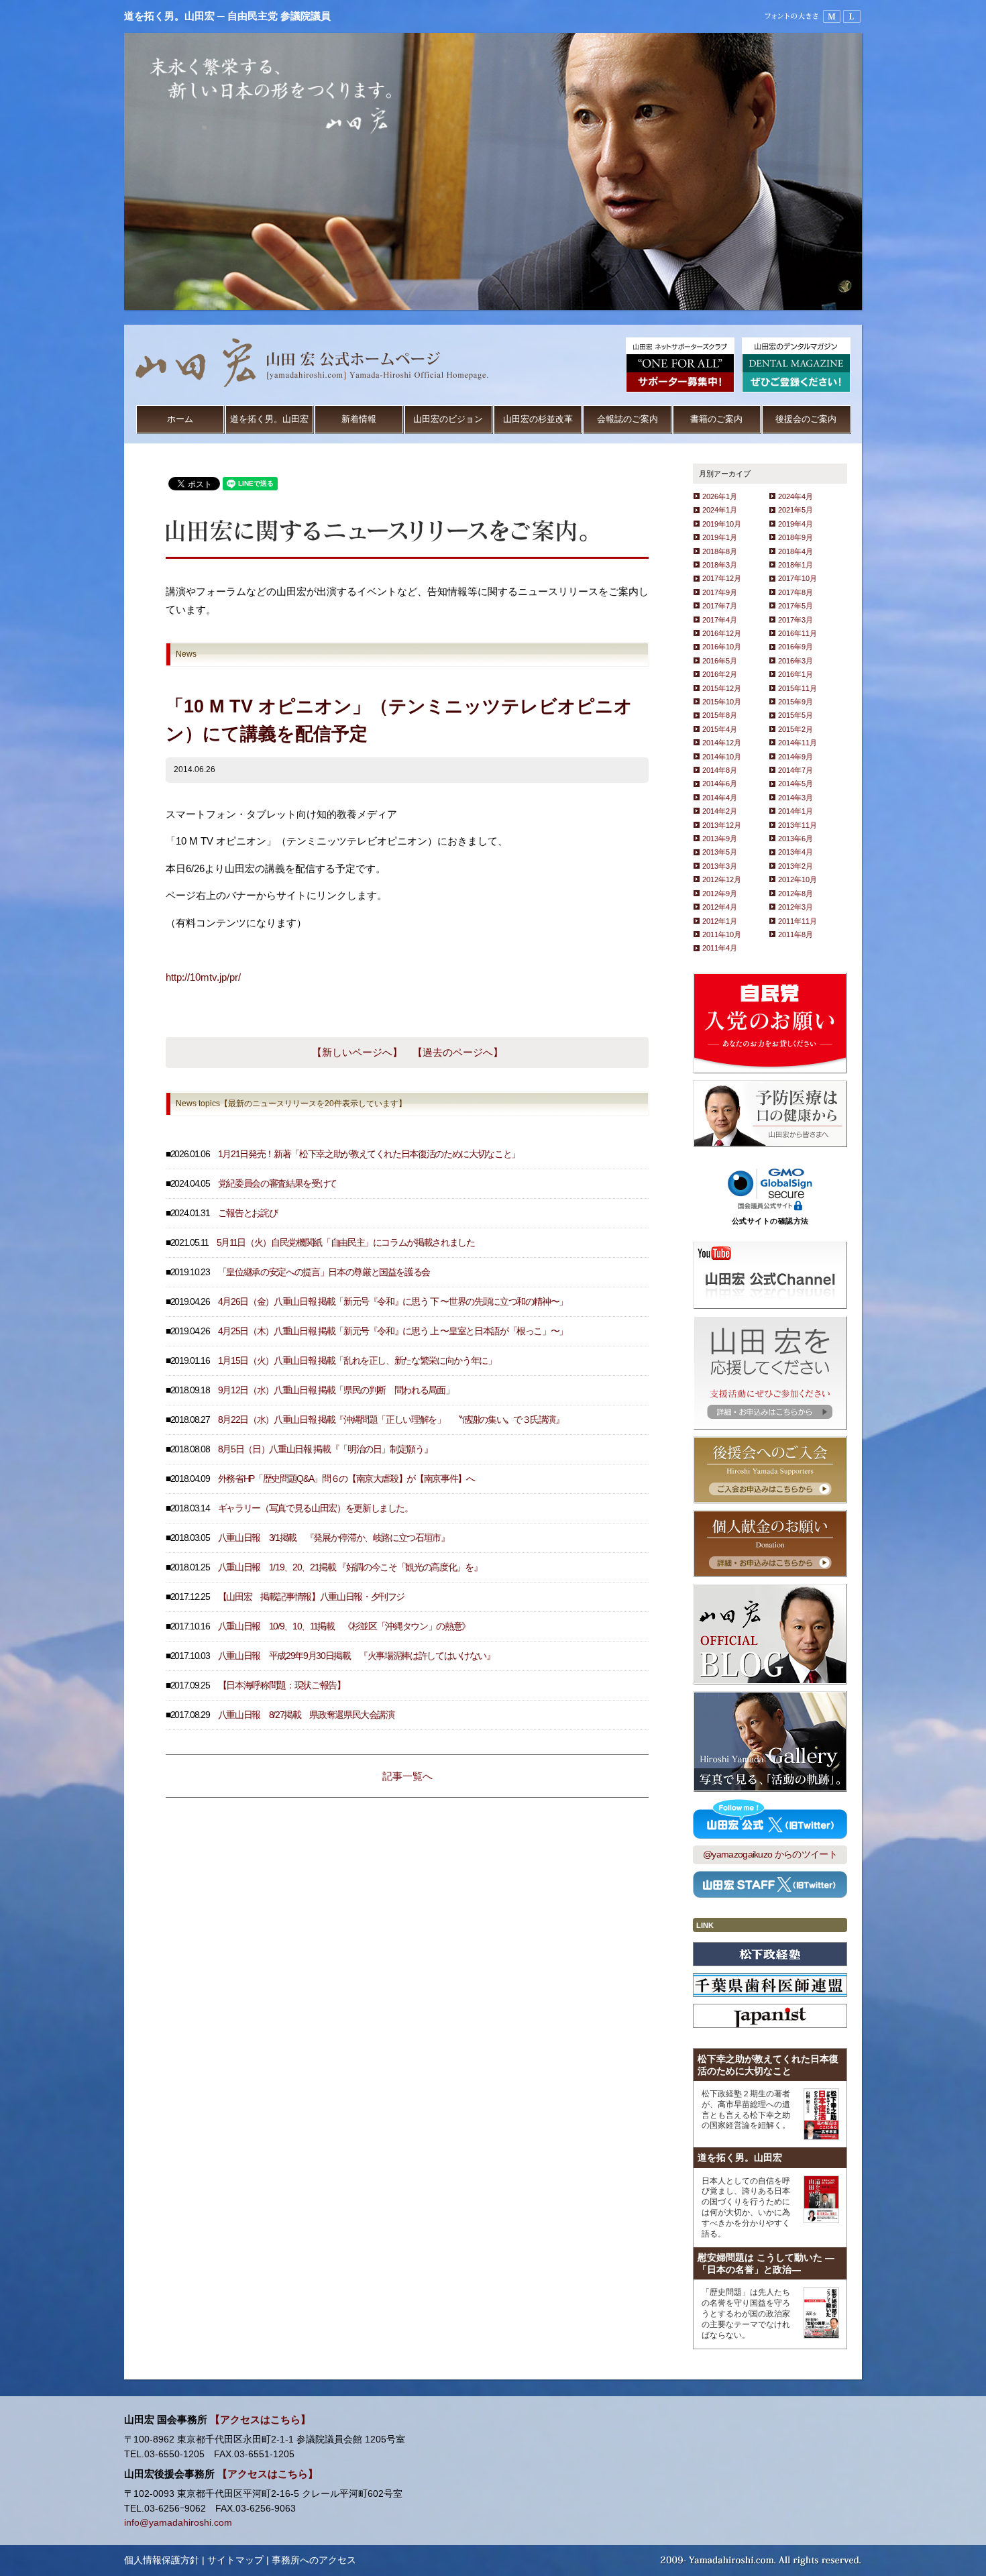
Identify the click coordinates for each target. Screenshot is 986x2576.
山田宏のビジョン (448, 419)
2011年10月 (722, 934)
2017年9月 (720, 592)
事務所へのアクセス (314, 2560)
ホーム (180, 419)
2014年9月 (796, 757)
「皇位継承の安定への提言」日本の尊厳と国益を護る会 (324, 1272)
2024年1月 (720, 510)
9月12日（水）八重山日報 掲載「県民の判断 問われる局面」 (336, 1390)
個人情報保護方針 (162, 2560)
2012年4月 (720, 907)
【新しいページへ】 (357, 1052)
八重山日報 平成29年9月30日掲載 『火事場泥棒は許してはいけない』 (357, 1656)
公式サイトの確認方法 (770, 1221)
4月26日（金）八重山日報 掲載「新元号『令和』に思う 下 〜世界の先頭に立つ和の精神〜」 (393, 1302)
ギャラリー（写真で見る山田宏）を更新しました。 (316, 1508)
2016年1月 (796, 674)
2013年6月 (796, 839)
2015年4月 (720, 729)
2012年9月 (720, 894)
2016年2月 (720, 674)
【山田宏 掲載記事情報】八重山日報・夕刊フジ (311, 1597)
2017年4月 (720, 620)
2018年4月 (796, 551)
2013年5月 (720, 852)
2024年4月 (796, 496)
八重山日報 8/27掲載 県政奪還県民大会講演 (306, 1715)
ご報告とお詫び (248, 1213)
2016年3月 (796, 661)
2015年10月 (722, 702)
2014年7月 (796, 770)
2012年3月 (796, 907)
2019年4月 (796, 524)
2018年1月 (796, 565)
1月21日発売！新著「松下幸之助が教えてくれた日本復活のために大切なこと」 (369, 1154)
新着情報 (359, 419)
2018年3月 (720, 565)
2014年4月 (720, 798)
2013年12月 (722, 825)
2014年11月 (798, 743)
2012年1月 (720, 921)
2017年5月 (796, 606)
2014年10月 (722, 757)
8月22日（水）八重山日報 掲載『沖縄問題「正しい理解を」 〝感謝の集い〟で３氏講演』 (391, 1420)
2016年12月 (722, 633)
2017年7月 (720, 606)
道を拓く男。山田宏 (269, 419)
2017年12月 (722, 578)
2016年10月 (722, 647)
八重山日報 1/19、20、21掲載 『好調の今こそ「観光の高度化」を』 (350, 1567)
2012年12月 (722, 879)
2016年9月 (796, 647)
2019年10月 (722, 524)
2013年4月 (796, 852)
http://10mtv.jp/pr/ (203, 977)
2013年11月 (798, 825)
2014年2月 (720, 811)
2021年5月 (796, 510)
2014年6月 (720, 784)
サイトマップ (235, 2560)
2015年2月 (796, 729)
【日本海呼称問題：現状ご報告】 (282, 1685)
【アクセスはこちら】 (260, 2420)
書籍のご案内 (716, 419)
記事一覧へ (407, 1776)
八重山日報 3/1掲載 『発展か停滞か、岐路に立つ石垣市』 (334, 1538)
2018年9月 (796, 537)
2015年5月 (796, 715)
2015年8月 (720, 715)
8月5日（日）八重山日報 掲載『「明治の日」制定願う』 (325, 1449)
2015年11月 (798, 688)
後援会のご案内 (806, 419)
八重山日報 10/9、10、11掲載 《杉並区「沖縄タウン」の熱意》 (344, 1626)
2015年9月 (796, 702)
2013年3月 (720, 866)
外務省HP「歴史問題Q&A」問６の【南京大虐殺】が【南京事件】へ (346, 1479)
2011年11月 (798, 921)
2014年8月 (720, 770)
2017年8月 (796, 592)
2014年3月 (796, 798)
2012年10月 (798, 879)
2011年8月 (796, 934)
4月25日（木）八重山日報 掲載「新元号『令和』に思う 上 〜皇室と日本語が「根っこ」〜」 (393, 1331)
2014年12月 (722, 743)
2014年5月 (796, 784)
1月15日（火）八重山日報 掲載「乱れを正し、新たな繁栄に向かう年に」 (357, 1361)
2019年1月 (720, 537)
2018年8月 (720, 551)
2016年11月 (798, 633)
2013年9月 (720, 839)
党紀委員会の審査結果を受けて (277, 1184)
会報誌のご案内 (627, 419)
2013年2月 (796, 866)
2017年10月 (798, 578)
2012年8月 (796, 894)
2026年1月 (720, 496)
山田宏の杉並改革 (538, 419)
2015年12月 (722, 688)
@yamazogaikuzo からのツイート (770, 1855)
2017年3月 (796, 620)
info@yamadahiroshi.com (178, 2523)
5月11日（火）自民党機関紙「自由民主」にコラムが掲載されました (346, 1243)
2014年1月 (796, 811)
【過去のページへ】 (458, 1052)
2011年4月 (720, 948)
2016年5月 (720, 661)
